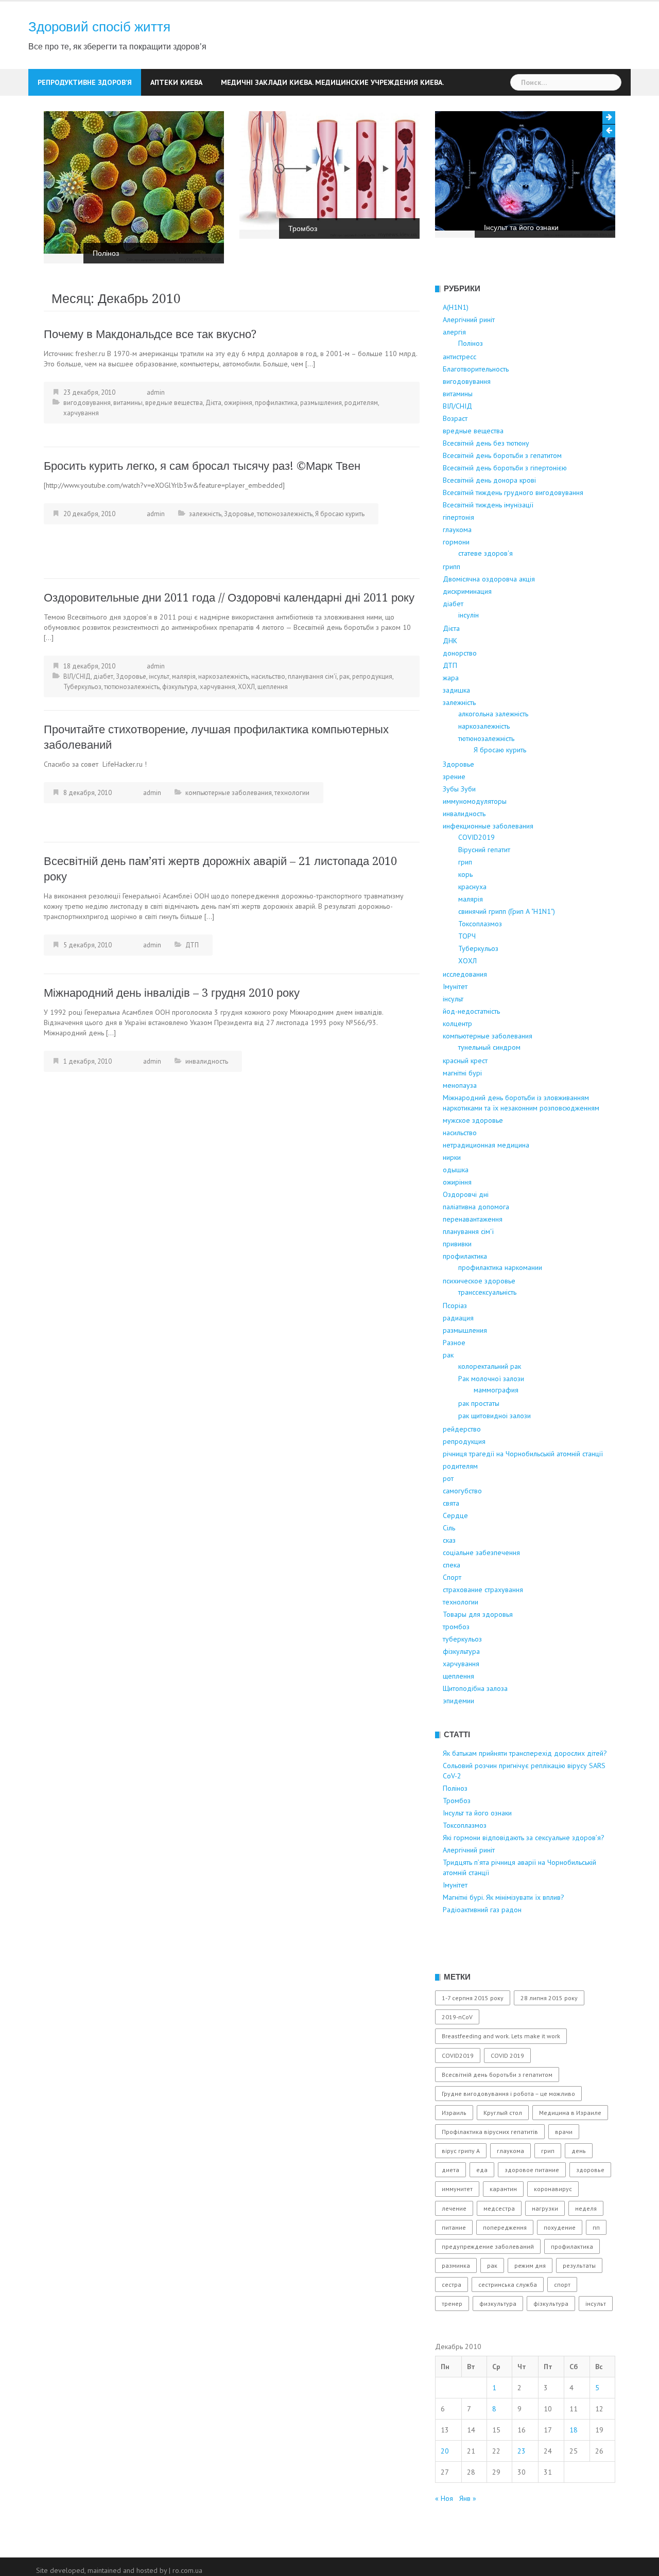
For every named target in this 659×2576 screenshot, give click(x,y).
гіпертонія (458, 517)
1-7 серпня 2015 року (473, 1998)
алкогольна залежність (493, 714)
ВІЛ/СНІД (77, 676)
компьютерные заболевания (229, 793)
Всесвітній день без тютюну (486, 443)
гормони (456, 542)
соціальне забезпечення (481, 1552)
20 (445, 2451)
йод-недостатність (471, 1011)
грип (465, 862)
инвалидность (207, 1061)
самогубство (462, 1491)
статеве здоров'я (485, 553)
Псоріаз (455, 1305)
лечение (454, 2208)
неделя (586, 2208)
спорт (562, 2284)
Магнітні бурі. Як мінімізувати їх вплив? (504, 1897)
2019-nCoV (457, 2017)
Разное (454, 1343)
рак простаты (479, 1403)
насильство (268, 676)
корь (465, 874)
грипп (452, 567)
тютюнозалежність (285, 514)
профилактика (276, 403)
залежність (205, 514)
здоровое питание (532, 2170)
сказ (449, 1540)
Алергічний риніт (469, 320)
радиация (458, 1318)
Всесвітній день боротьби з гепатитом (502, 455)
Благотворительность (476, 369)
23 (522, 2451)
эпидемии (458, 1701)
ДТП (192, 945)
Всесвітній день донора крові (489, 480)
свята (451, 1503)
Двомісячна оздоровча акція (489, 579)
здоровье (590, 2170)
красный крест (465, 1061)
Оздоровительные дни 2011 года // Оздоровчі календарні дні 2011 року (229, 598)
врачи (564, 2132)
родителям (361, 403)
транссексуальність (487, 1292)
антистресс (459, 357)
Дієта (213, 403)
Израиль (454, 2113)
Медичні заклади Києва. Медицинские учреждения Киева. (332, 82)
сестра (452, 2284)
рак (344, 676)
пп (596, 2227)
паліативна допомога (476, 1207)
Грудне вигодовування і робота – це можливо (508, 2094)
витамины (128, 403)
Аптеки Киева (176, 82)
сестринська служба (508, 2284)
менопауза (460, 1085)
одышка (456, 1170)
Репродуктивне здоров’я (85, 82)
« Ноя (444, 2498)
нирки (452, 1157)
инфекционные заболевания (488, 826)
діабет (103, 676)
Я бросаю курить (340, 514)
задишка (456, 690)
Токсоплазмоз (480, 924)
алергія (454, 332)
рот (448, 1478)
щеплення (273, 687)
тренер (452, 2304)
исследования (465, 974)
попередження (505, 2227)
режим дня (530, 2265)
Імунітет (455, 986)
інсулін (469, 615)
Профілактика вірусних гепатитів (490, 2132)
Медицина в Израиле (570, 2113)
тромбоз (456, 1627)
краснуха (472, 887)
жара (451, 678)
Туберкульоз (82, 687)
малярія (184, 676)
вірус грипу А (461, 2151)
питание (454, 2227)
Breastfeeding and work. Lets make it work (501, 2036)
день (579, 2151)
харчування (81, 413)
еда (482, 2170)
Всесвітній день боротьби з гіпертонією (505, 468)
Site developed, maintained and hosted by (101, 2570)
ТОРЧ (467, 936)
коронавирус (553, 2189)
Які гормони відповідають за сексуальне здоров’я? (524, 1838)
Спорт (452, 1577)
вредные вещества (174, 403)
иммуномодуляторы (475, 801)
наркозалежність (223, 676)
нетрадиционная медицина (486, 1145)
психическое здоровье (479, 1281)
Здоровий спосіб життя (99, 27)
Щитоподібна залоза (475, 1688)
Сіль (449, 1528)
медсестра (499, 2208)
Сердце (455, 1515)
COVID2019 (476, 837)
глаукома (457, 530)
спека (452, 1565)
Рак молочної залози (491, 1379)
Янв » (468, 2498)
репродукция (372, 676)
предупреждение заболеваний (488, 2246)
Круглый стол (503, 2113)
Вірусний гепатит (484, 850)
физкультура (498, 2304)
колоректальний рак (490, 1366)
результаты (579, 2265)
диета (450, 2170)
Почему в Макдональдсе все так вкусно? (150, 334)
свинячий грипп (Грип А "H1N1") (507, 911)
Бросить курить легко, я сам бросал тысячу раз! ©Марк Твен (202, 466)
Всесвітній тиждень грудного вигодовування (513, 492)
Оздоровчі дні (466, 1194)
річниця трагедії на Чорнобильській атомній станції (523, 1454)
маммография (496, 1390)
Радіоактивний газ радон (482, 1910)
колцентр (457, 1024)
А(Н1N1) (456, 307)
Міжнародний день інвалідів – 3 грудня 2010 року (172, 993)
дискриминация (467, 591)
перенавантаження (473, 1219)
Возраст (455, 418)
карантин (503, 2189)
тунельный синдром (489, 1047)
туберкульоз (462, 1639)
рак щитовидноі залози (495, 1416)
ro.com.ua (187, 2570)
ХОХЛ (246, 687)
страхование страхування (483, 1590)
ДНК (450, 641)
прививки (457, 1244)
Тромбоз (303, 228)
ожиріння (238, 403)
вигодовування (87, 403)
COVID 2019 (507, 2055)
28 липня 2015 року (549, 1998)
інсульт (159, 676)
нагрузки (545, 2208)
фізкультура (180, 687)
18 (574, 2430)
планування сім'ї (312, 676)
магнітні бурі (462, 1073)
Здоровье (239, 514)
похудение (560, 2227)
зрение (454, 777)
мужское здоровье (473, 1120)
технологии (292, 793)
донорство (460, 653)
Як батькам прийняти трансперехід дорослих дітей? (525, 1753)
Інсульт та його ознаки (521, 227)
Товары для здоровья (478, 1614)
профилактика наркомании (500, 1267)
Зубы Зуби (459, 789)
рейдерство (462, 1429)
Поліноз (106, 253)
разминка (456, 2265)
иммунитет (457, 2189)
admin (156, 392)
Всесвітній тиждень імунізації (488, 505)
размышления (321, 403)
